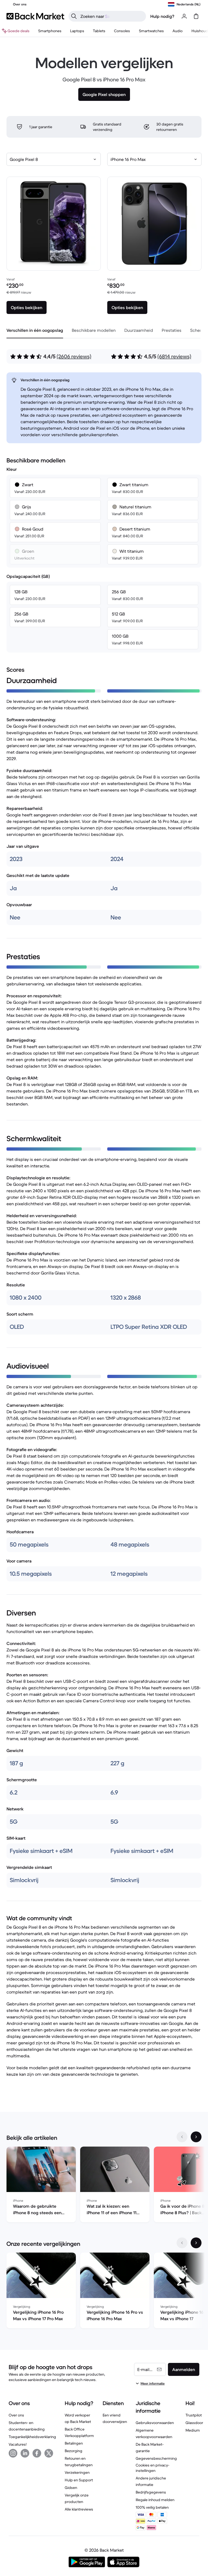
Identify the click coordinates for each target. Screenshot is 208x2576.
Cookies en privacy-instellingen (152, 2468)
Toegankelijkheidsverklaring (32, 2437)
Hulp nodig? (162, 16)
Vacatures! (18, 2444)
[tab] (35, 330)
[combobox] (54, 159)
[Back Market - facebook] (37, 2453)
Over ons (16, 2415)
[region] (104, 2186)
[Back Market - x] (49, 2453)
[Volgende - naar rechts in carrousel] (196, 2137)
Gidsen (71, 2488)
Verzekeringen (77, 2472)
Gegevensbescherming (156, 2458)
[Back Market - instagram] (13, 2453)
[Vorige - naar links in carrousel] (182, 2137)
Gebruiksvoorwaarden (155, 2423)
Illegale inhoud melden (155, 2500)
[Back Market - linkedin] (25, 2453)
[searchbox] (112, 16)
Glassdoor (194, 2423)
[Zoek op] (74, 16)
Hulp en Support (79, 2480)
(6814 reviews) (174, 357)
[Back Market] (35, 16)
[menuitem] (50, 31)
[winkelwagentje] (196, 16)
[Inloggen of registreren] (184, 16)
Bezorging (74, 2451)
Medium (193, 2430)
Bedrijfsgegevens (151, 2492)
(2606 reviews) (74, 357)
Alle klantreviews (79, 2509)
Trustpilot (194, 2415)
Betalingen (74, 2443)
